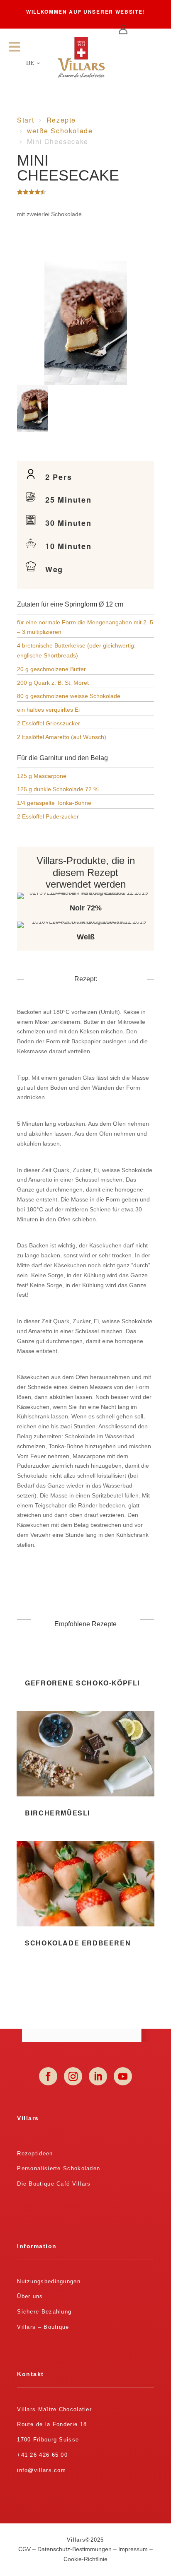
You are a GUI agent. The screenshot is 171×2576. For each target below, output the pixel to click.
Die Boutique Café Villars (54, 2184)
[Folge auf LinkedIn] (98, 2076)
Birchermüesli (57, 1813)
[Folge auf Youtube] (123, 2076)
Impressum (133, 2549)
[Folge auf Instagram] (73, 2076)
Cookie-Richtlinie (85, 2559)
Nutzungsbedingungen (49, 2281)
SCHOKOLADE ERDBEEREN (78, 1943)
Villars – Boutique (43, 2327)
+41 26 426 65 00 (42, 2455)
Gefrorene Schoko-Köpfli (82, 1683)
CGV (24, 2549)
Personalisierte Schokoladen (59, 2168)
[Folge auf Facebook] (48, 2076)
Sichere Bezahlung (44, 2312)
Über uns (30, 2296)
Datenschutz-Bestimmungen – (78, 2549)
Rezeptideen (35, 2153)
